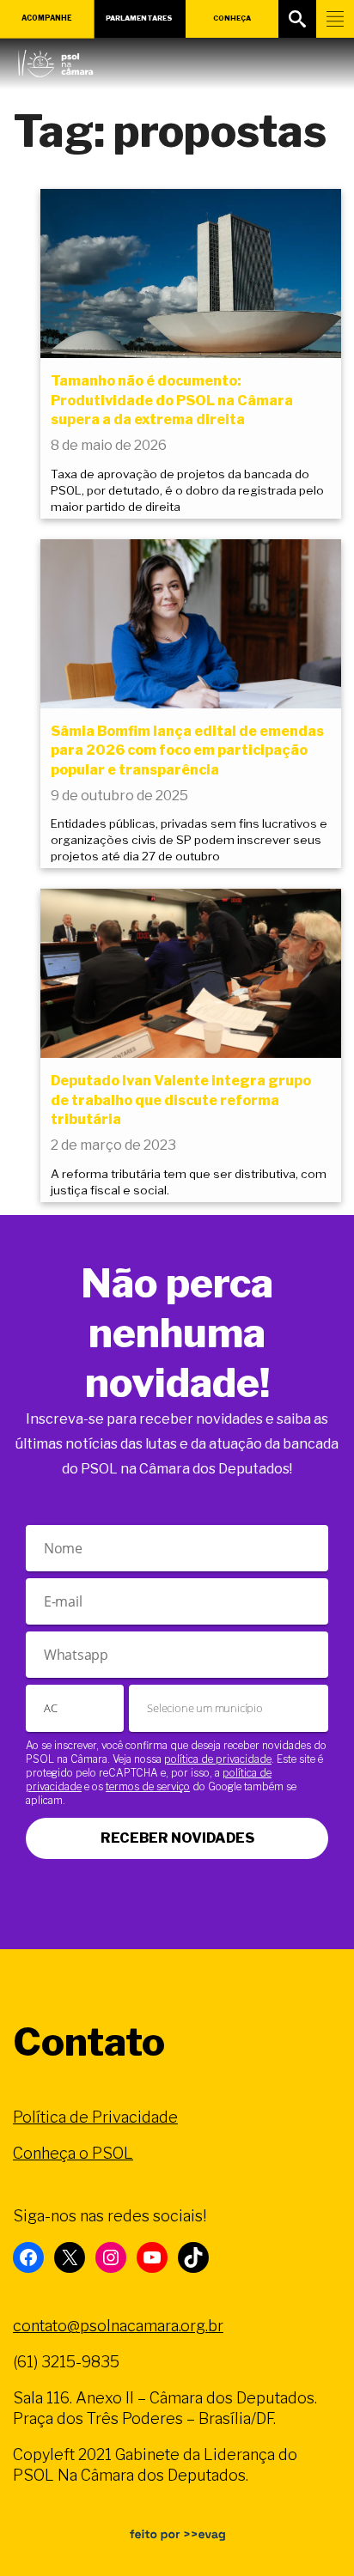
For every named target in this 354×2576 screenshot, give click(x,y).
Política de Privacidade (95, 2117)
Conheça (232, 18)
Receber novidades (177, 1838)
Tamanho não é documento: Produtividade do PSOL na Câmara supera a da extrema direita (172, 400)
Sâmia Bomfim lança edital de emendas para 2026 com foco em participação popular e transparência (187, 750)
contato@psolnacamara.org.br (118, 2326)
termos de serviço (148, 1786)
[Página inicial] (55, 59)
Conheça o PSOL (73, 2153)
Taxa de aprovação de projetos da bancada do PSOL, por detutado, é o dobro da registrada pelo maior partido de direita (187, 490)
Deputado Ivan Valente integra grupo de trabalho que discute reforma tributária (181, 1100)
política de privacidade (218, 1759)
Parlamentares (139, 18)
